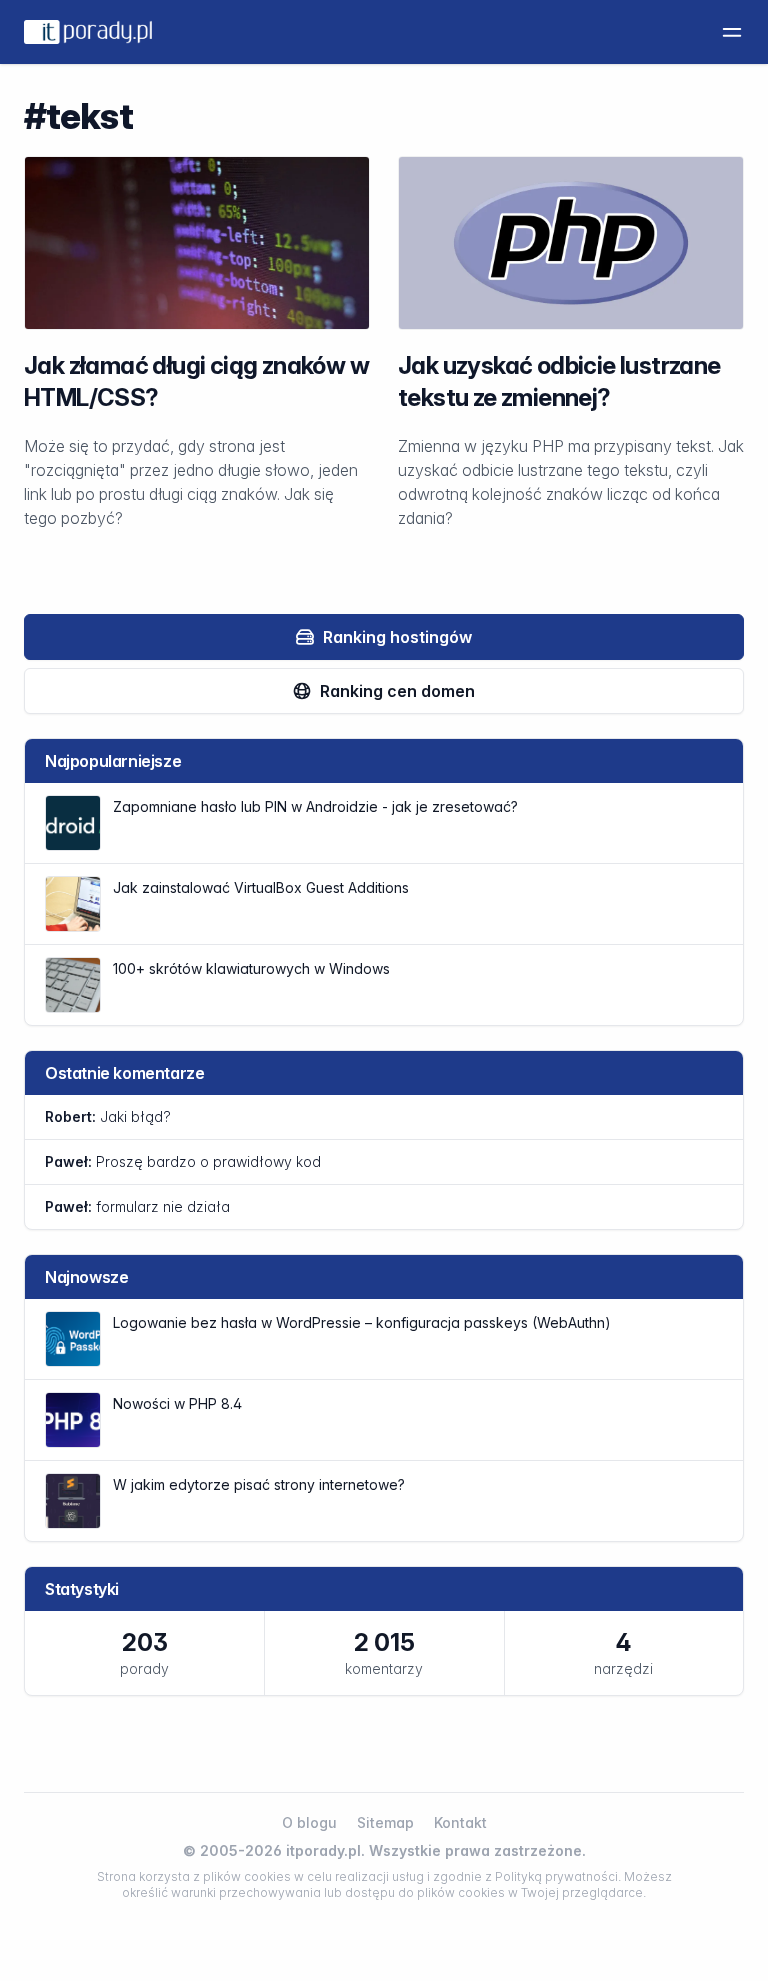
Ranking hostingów (397, 637)
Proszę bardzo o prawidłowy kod (183, 1161)
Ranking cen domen (397, 691)
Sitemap (385, 1822)
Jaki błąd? (108, 1116)
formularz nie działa (137, 1206)
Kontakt (460, 1822)
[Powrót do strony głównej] (88, 32)
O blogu (309, 1822)
